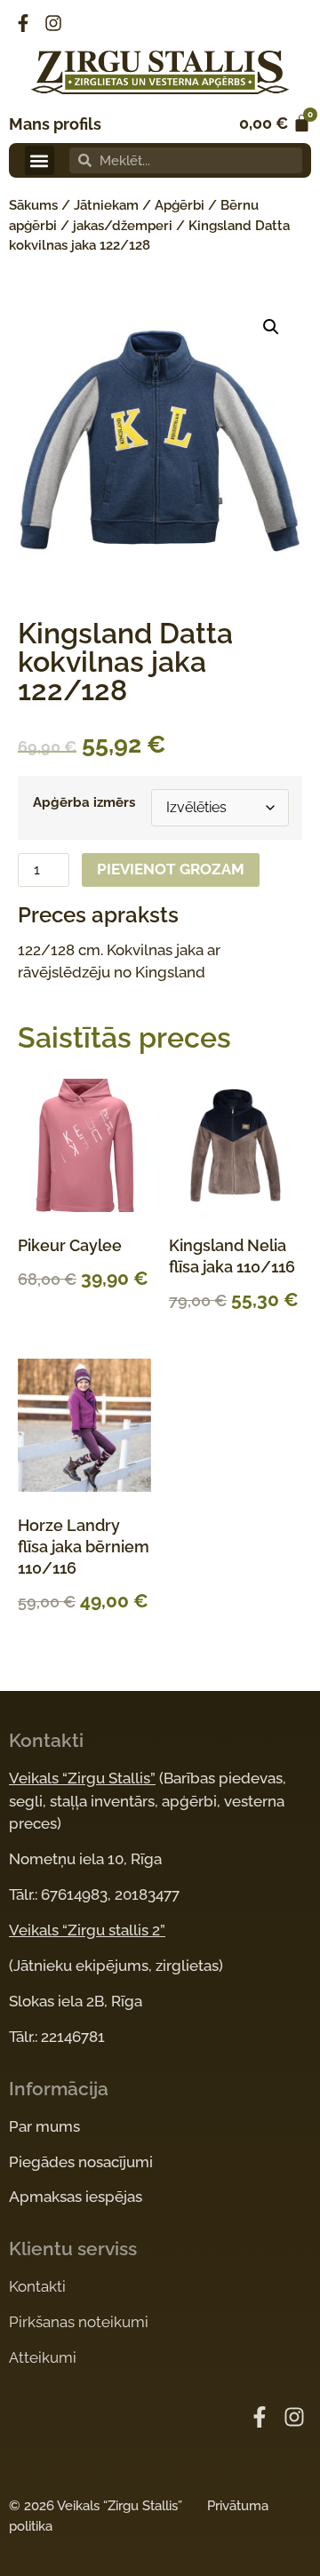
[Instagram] (53, 23)
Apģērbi (180, 205)
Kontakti (37, 2286)
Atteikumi (43, 2357)
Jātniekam (106, 205)
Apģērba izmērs (84, 803)
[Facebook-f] (23, 23)
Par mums (44, 2126)
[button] (40, 160)
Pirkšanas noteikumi (79, 2322)
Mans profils (55, 124)
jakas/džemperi (123, 226)
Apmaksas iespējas (76, 2197)
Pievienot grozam (171, 869)
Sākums (33, 205)
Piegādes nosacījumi (81, 2162)
